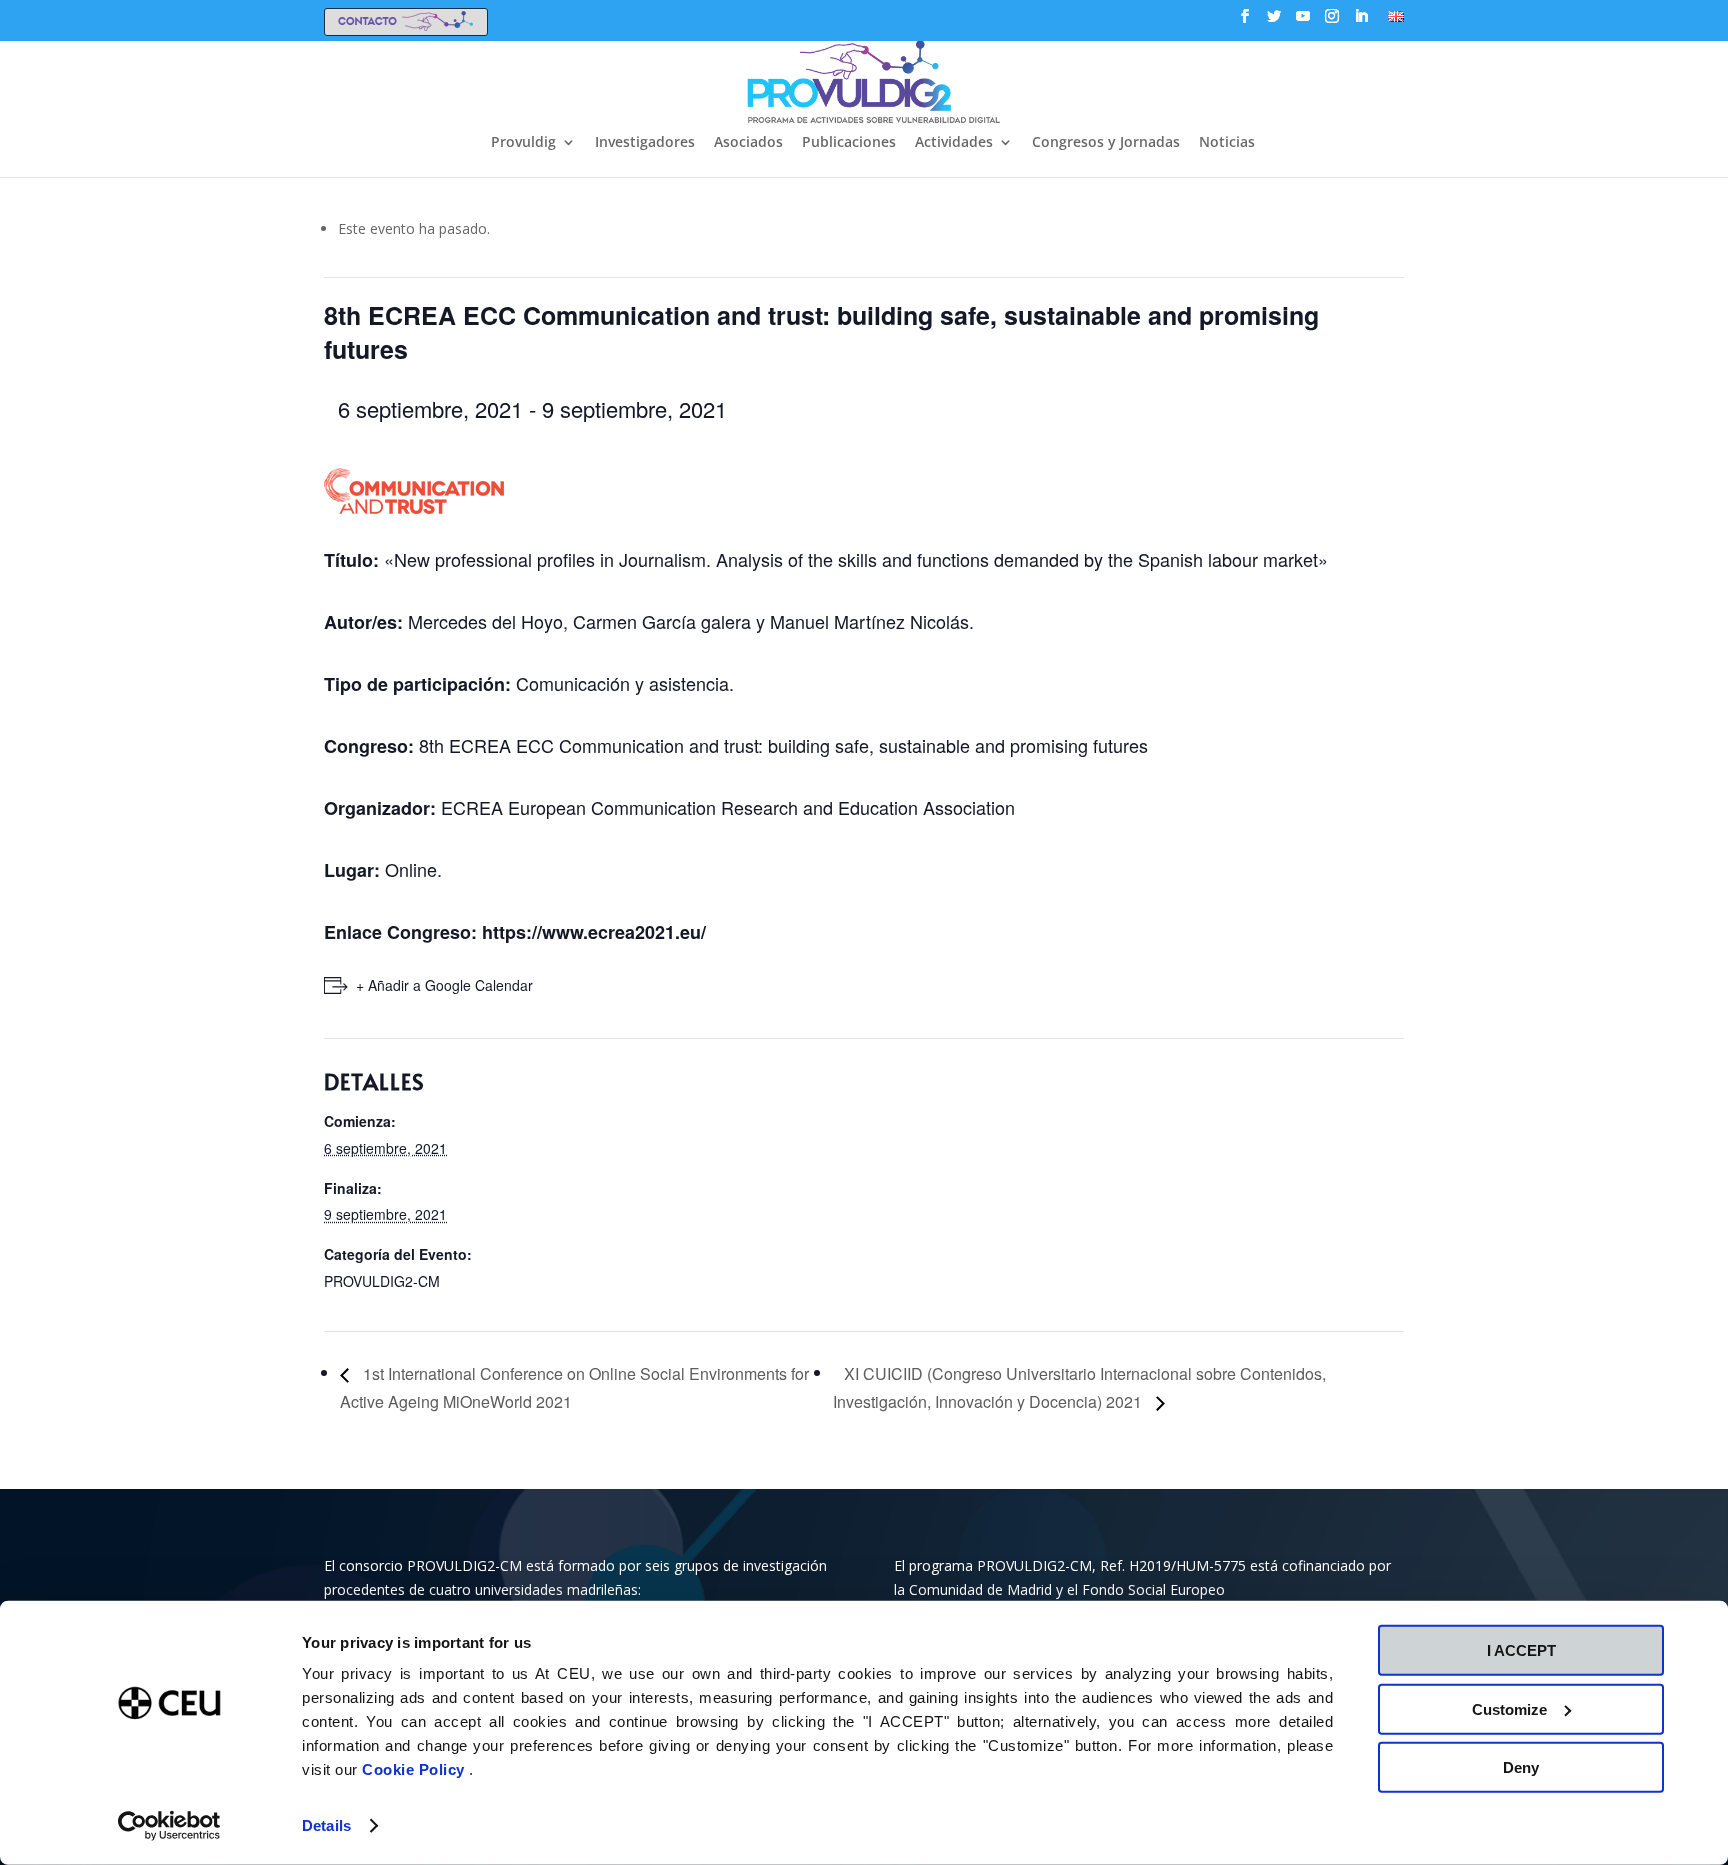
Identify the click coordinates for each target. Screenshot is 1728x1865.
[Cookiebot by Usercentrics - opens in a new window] (169, 1826)
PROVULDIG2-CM (382, 1281)
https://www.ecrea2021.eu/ (594, 932)
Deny (1521, 1767)
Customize (1509, 1708)
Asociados (748, 143)
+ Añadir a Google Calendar (444, 985)
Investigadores (645, 143)
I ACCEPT (1521, 1650)
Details (326, 1825)
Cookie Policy (415, 1769)
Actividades (954, 143)
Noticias (1227, 143)
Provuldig (523, 143)
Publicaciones (849, 143)
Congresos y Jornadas (1106, 143)
